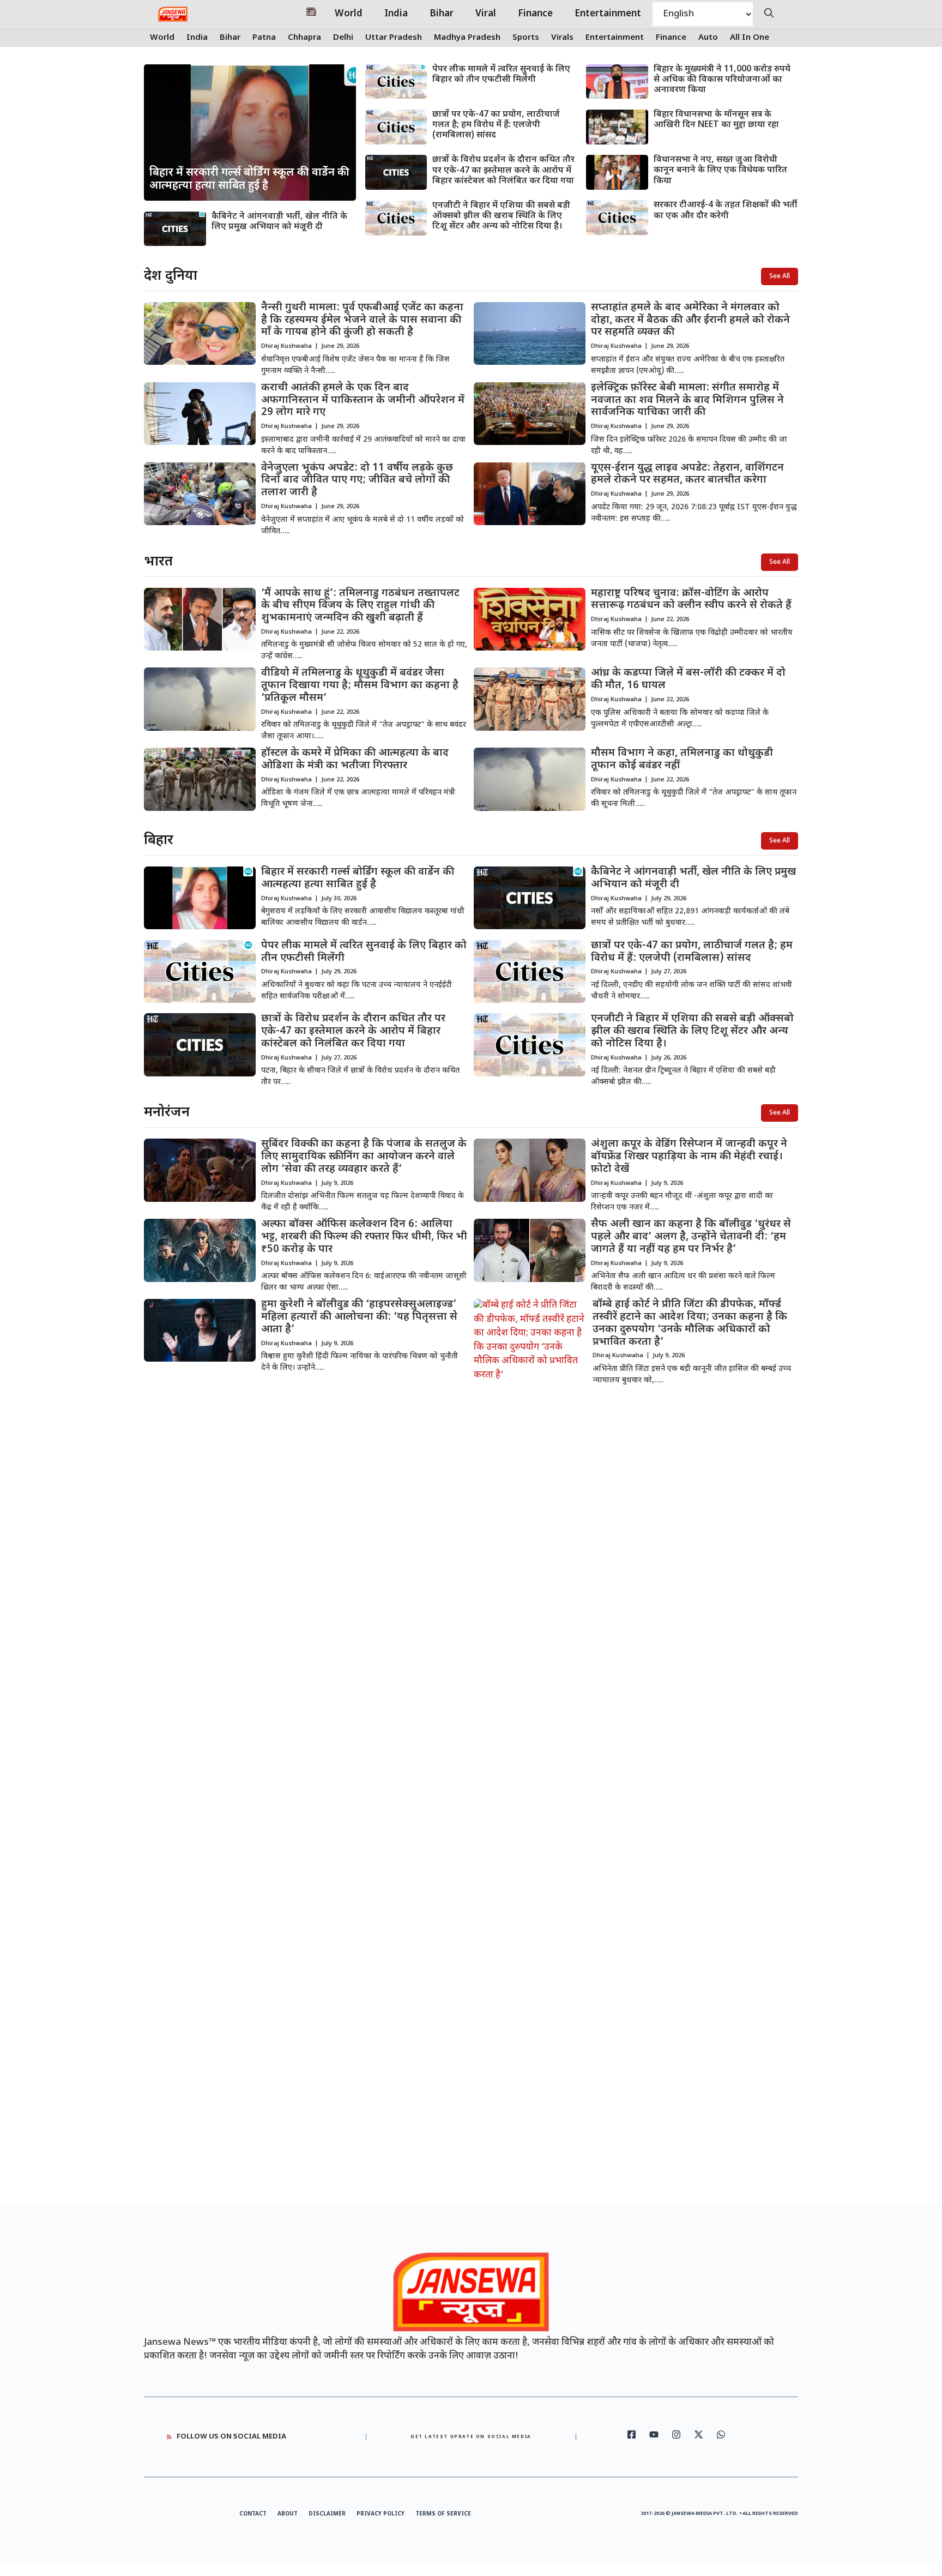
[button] (769, 14)
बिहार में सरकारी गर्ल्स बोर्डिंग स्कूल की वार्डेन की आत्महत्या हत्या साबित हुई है (358, 878)
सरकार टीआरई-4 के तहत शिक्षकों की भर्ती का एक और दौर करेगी (726, 210)
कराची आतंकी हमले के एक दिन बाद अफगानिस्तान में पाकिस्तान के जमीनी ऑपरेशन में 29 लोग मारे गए (363, 401)
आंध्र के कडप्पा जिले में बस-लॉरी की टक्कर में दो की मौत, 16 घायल (688, 679)
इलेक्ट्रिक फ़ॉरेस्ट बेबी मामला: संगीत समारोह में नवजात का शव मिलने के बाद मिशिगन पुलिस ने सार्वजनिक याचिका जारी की (687, 401)
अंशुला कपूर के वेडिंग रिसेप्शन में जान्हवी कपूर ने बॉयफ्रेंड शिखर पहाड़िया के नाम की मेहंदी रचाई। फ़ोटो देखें (689, 1157)
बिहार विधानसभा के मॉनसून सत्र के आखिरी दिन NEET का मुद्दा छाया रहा (716, 120)
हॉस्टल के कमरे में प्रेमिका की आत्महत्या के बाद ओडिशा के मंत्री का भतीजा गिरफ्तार (355, 760)
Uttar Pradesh (394, 38)
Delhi (343, 38)
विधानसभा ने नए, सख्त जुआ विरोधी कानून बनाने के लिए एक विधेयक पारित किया (720, 170)
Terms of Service (443, 2514)
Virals (562, 38)
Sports (526, 38)
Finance (535, 14)
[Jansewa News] (173, 14)
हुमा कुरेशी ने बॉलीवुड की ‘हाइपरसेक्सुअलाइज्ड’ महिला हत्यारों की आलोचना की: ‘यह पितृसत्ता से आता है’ (359, 1317)
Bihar (442, 14)
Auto (708, 38)
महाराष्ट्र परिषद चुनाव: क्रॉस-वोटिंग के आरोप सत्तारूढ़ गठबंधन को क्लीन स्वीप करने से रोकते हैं (691, 600)
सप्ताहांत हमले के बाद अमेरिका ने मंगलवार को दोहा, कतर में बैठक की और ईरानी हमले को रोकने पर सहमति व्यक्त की (690, 320)
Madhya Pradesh (467, 38)
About (288, 2514)
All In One (750, 38)
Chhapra (304, 38)
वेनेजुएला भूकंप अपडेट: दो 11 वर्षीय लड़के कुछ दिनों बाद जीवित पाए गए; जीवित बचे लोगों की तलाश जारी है (357, 481)
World (349, 14)
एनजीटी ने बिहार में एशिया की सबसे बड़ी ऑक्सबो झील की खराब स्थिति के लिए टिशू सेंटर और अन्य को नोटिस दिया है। (501, 216)
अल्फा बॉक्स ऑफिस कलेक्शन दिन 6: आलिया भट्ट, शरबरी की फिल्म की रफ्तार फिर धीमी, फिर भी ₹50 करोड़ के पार (364, 1237)
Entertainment (608, 14)
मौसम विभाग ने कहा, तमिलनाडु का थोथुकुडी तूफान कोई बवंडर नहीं (682, 760)
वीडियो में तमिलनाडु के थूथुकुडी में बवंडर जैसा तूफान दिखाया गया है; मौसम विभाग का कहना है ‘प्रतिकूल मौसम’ (360, 686)
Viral (486, 14)
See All (780, 276)
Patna (264, 38)
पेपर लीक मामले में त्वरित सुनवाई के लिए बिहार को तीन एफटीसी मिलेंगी (501, 75)
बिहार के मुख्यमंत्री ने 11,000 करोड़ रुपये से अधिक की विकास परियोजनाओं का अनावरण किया (722, 80)
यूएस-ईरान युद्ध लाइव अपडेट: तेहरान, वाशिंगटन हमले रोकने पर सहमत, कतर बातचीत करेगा (687, 474)
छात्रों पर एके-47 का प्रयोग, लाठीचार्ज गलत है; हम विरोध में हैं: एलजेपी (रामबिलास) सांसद (496, 125)
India (396, 14)
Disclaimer (327, 2514)
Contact (253, 2514)
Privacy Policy (381, 2514)
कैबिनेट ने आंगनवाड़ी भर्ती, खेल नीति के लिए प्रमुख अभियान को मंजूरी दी (279, 222)
